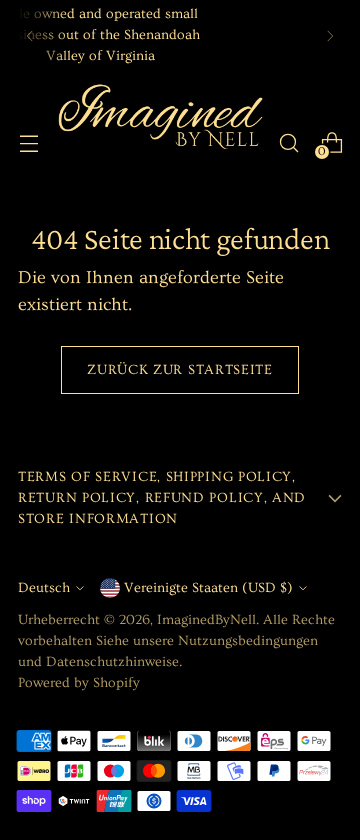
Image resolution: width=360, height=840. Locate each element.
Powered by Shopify (79, 683)
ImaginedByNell (206, 620)
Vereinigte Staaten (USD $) (208, 588)
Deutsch (44, 588)
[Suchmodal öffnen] (288, 142)
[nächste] (330, 35)
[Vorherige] (30, 35)
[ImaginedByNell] (158, 142)
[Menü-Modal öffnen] (28, 142)
